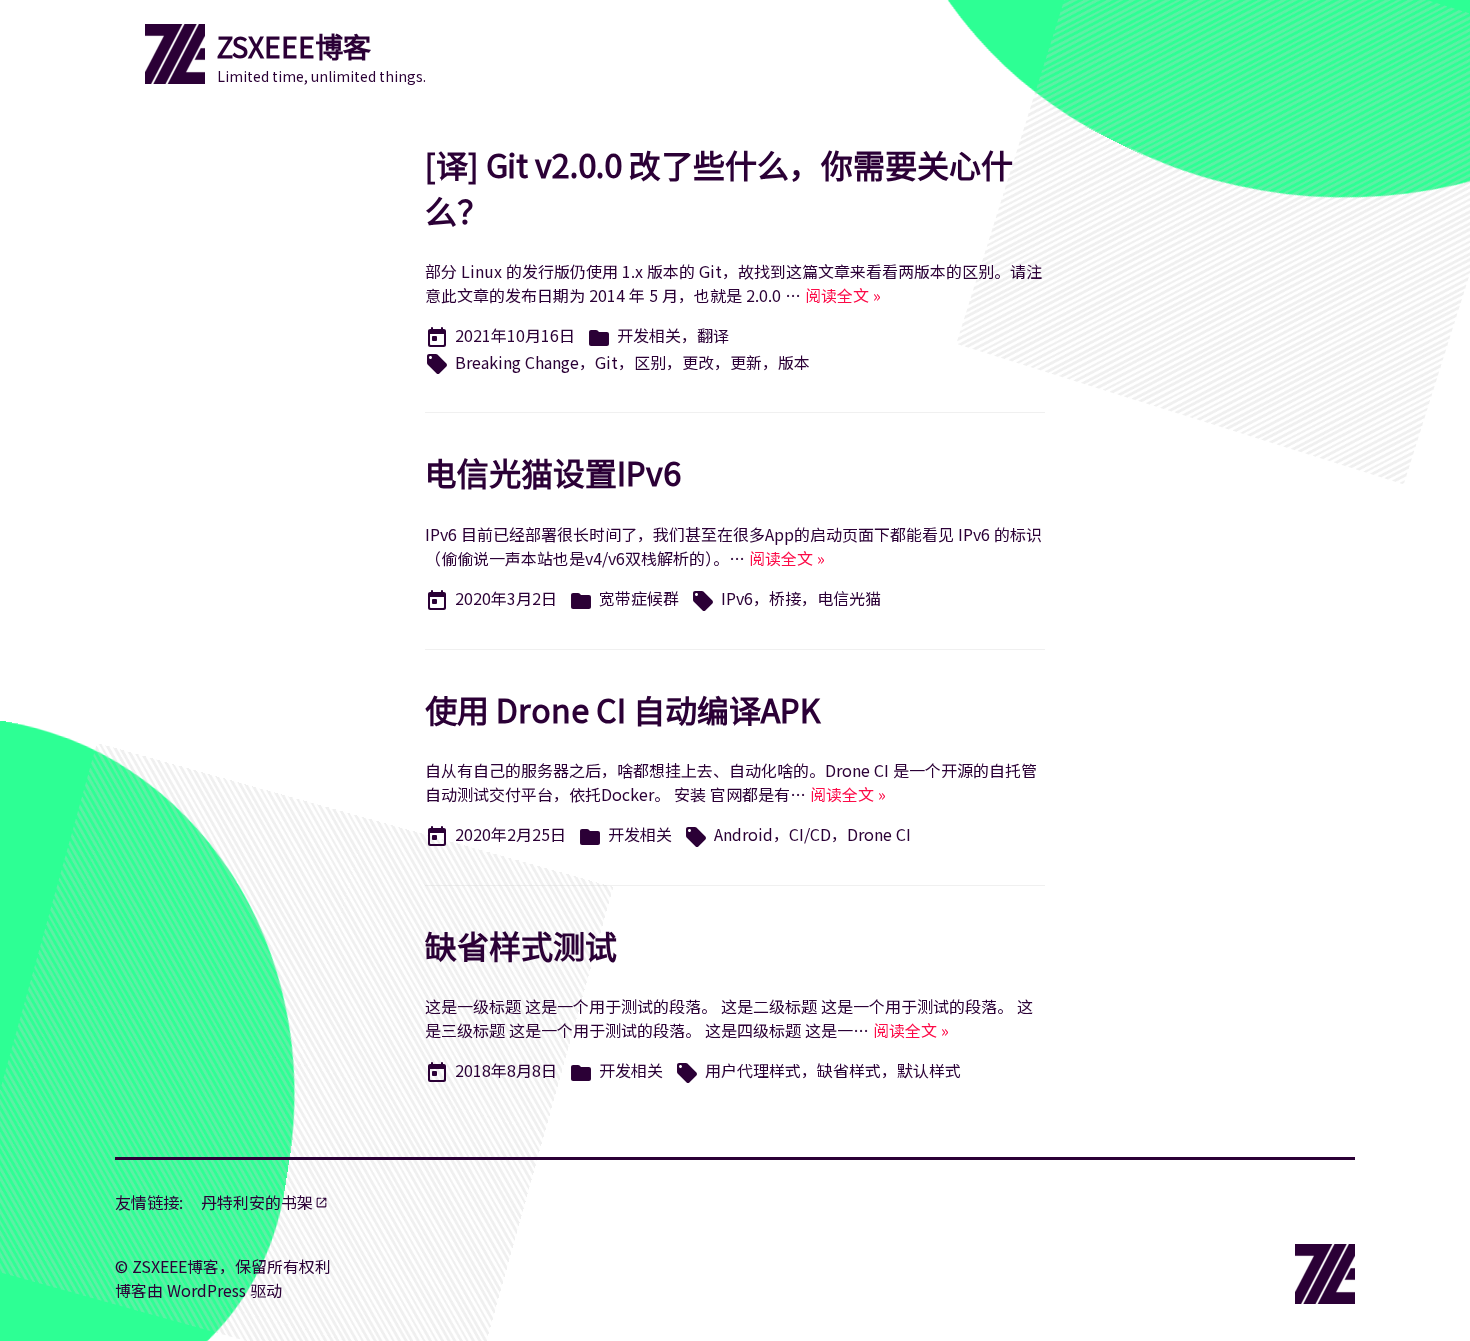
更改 (698, 362)
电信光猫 (849, 598)
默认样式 (929, 1070)
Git (606, 362)
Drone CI (879, 834)
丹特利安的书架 (257, 1202)
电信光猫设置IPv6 (553, 472)
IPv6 (737, 598)
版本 (794, 362)
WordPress (206, 1290)
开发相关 (649, 335)
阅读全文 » (843, 295)
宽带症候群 (639, 598)
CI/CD (810, 834)
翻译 (713, 335)
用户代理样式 (753, 1070)
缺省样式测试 (521, 945)
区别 (650, 362)
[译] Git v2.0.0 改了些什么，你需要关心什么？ (719, 187)
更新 (746, 362)
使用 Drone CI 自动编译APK (622, 709)
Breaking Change (517, 362)
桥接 (785, 598)
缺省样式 (849, 1070)
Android (743, 834)
